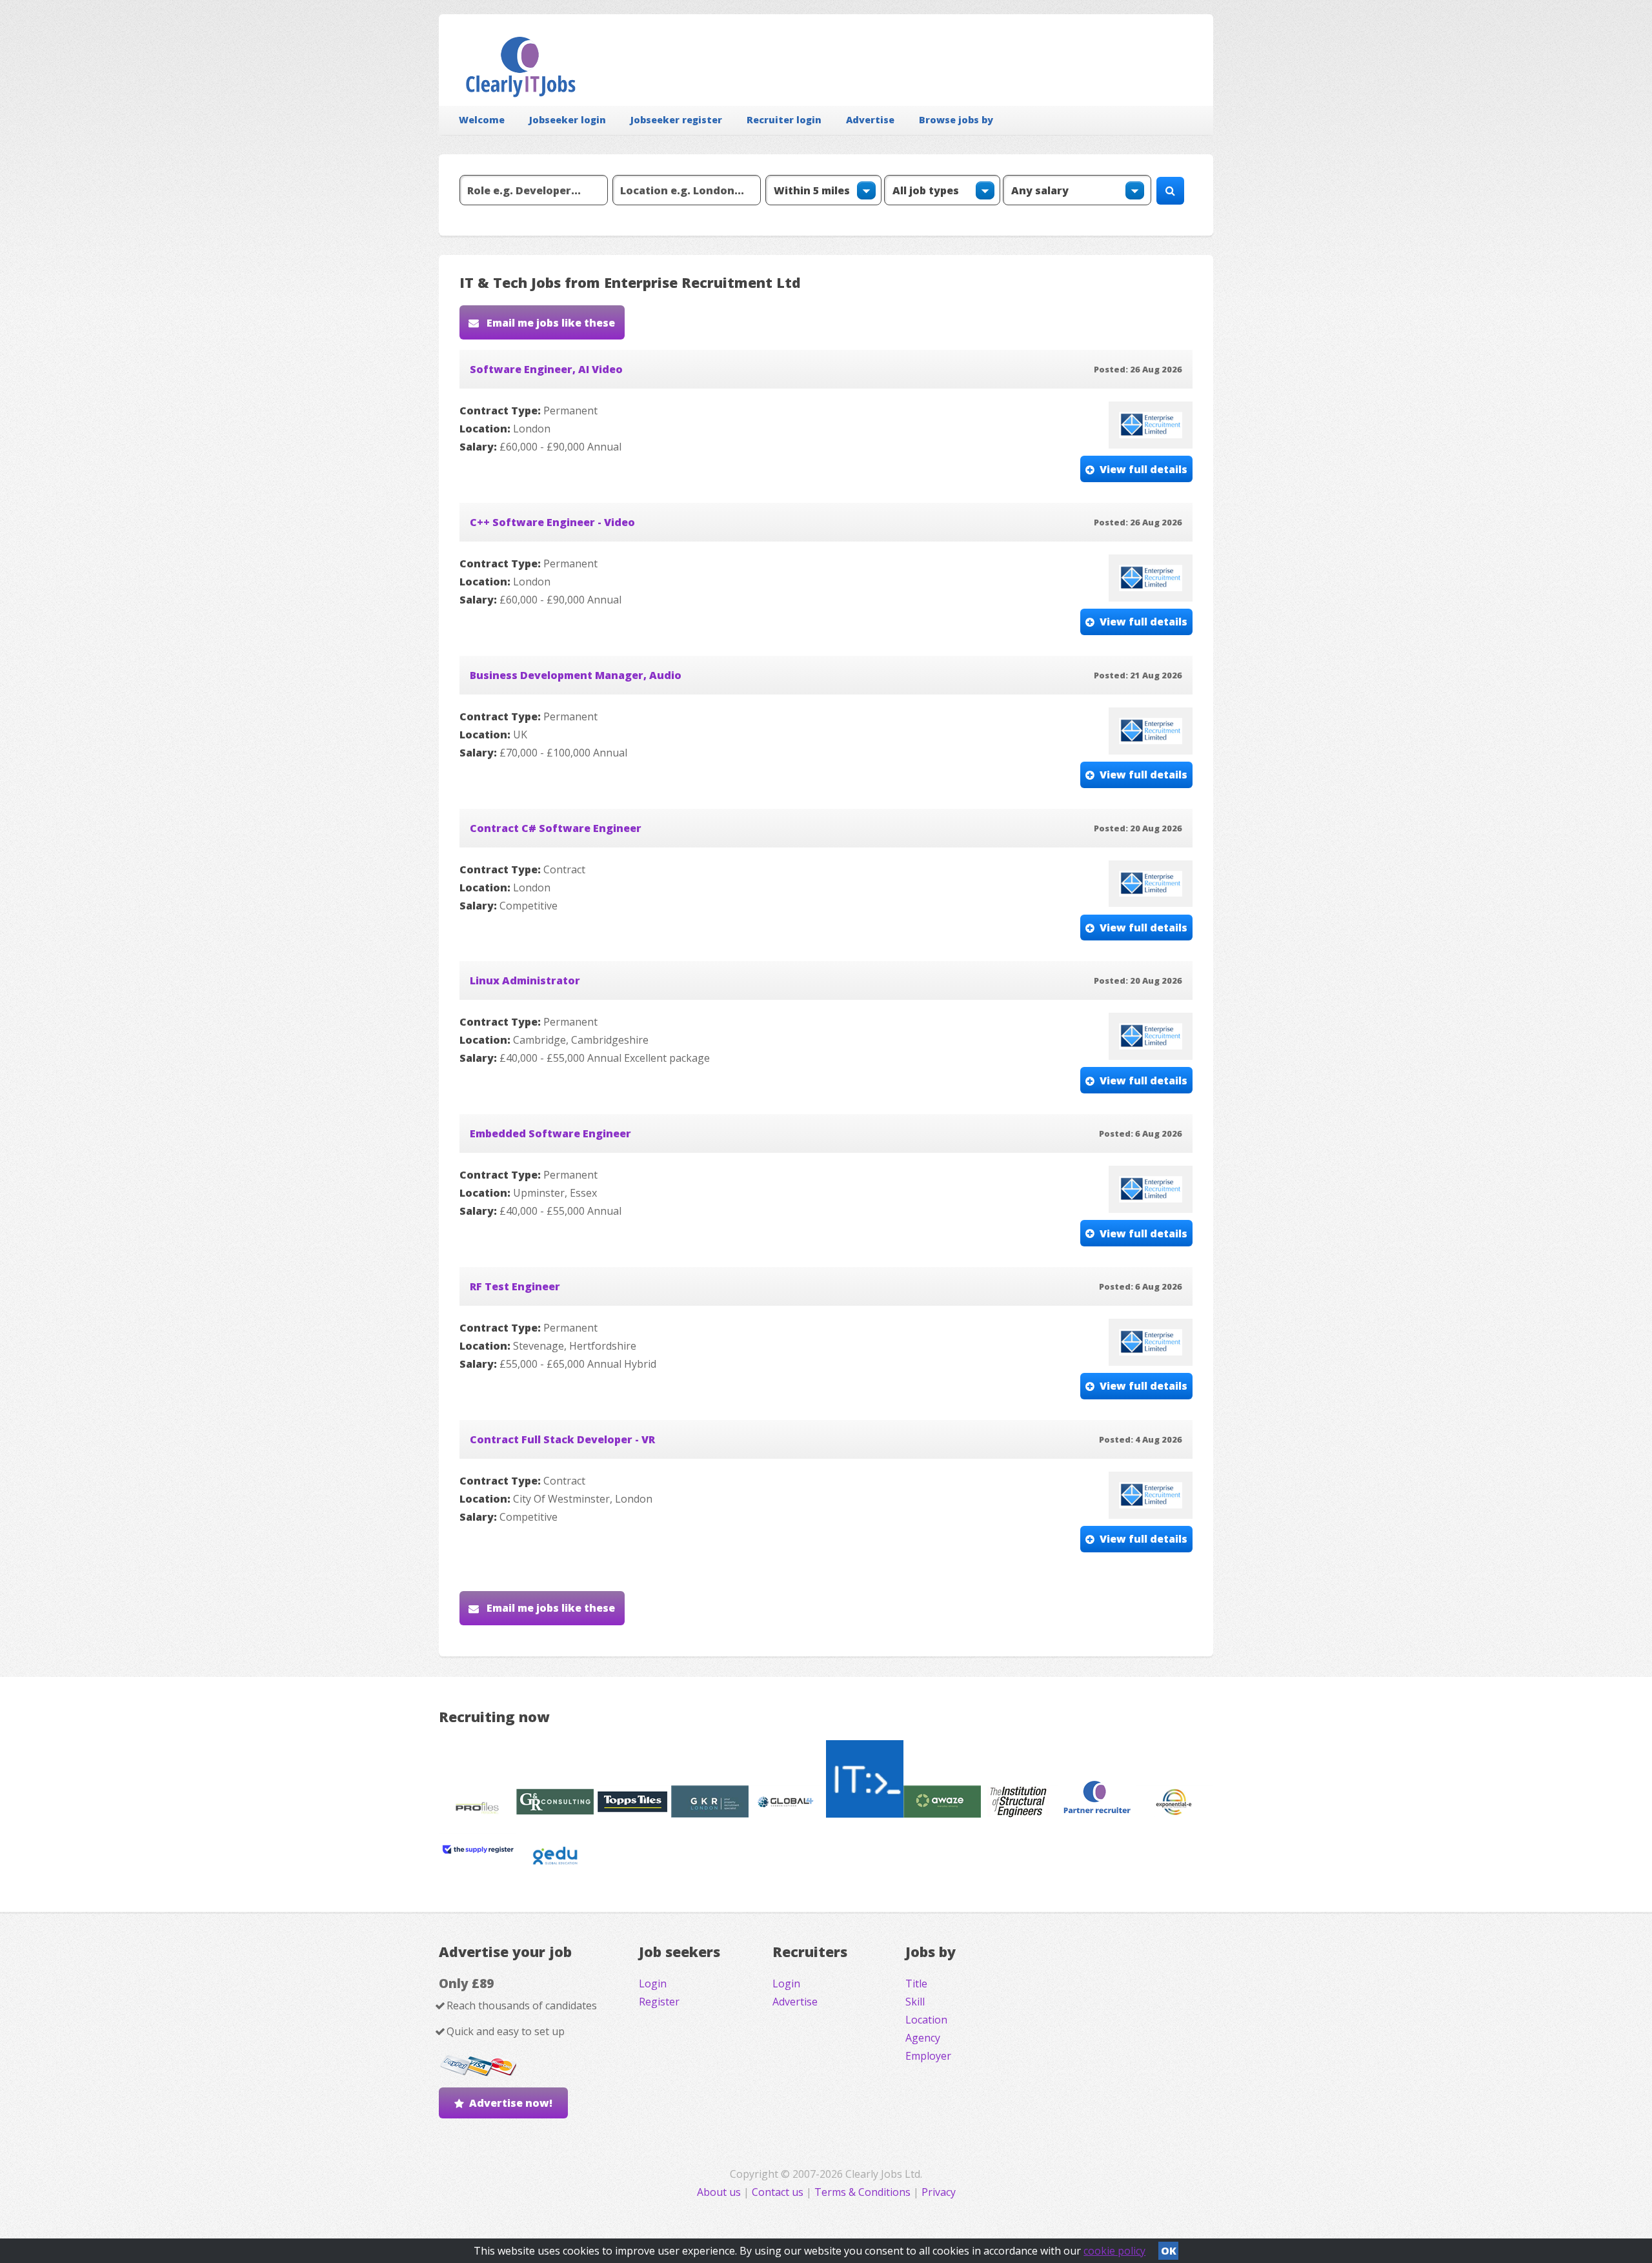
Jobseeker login (568, 120)
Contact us (779, 2192)
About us (720, 2192)
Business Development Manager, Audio (576, 675)
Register (659, 2002)
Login (653, 1984)
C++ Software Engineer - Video (552, 522)
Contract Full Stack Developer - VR (562, 1439)
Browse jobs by (956, 120)
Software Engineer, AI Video (546, 369)
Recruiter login (784, 120)
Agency (923, 2038)
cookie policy (1114, 2251)
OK (1169, 2251)
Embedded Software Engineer (550, 1133)
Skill (915, 2002)
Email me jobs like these (549, 323)
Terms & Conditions (862, 2192)
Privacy (939, 2192)
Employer (928, 2056)
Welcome (482, 120)
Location (926, 2020)
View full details (1143, 469)
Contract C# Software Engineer (556, 828)
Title (916, 1984)
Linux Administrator (525, 980)
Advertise (870, 120)
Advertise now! (511, 2103)
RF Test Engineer (515, 1286)
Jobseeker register (676, 120)
